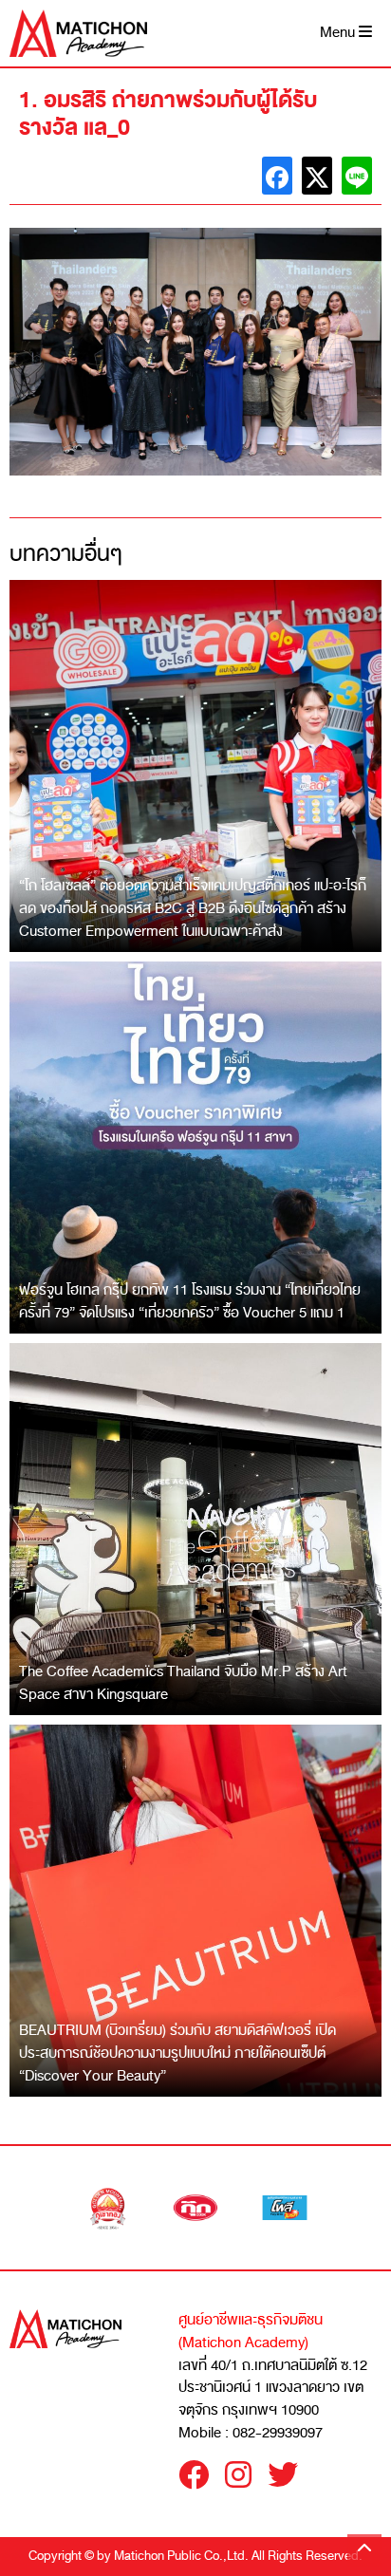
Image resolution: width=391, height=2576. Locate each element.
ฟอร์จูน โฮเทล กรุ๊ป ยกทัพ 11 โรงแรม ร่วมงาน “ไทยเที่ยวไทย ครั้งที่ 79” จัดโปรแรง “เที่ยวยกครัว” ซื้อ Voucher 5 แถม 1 (190, 1301)
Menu (339, 33)
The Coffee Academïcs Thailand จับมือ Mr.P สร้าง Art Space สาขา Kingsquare (183, 1683)
